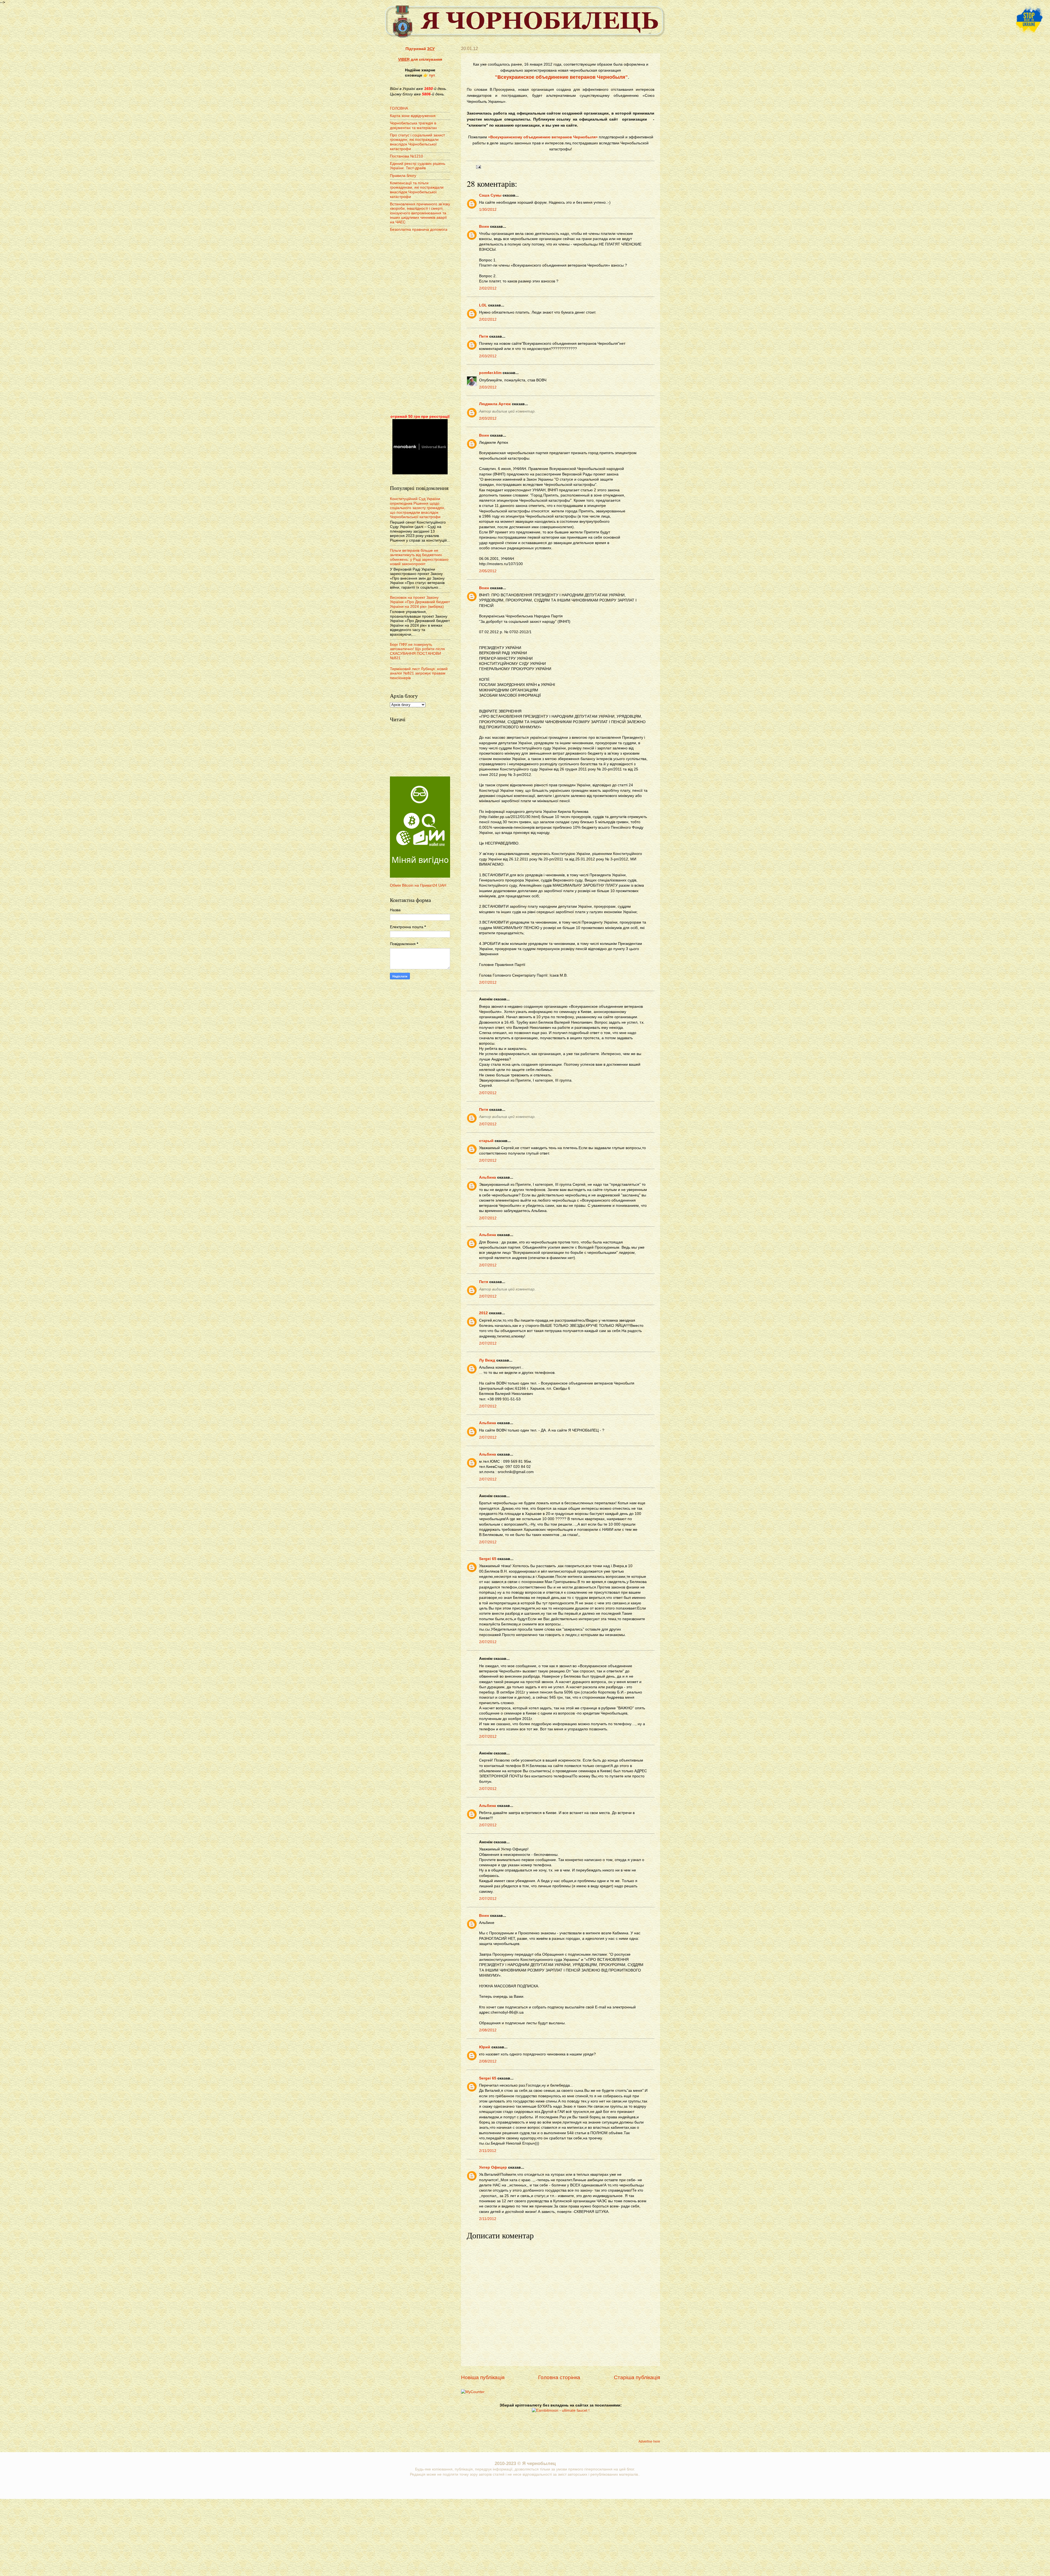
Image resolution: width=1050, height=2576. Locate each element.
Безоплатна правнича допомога (419, 230)
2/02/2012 (488, 288)
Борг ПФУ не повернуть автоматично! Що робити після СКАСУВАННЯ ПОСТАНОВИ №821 (417, 651)
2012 (483, 1313)
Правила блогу (403, 176)
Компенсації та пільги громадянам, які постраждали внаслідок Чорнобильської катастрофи (417, 190)
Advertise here (649, 2441)
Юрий (485, 2047)
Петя (484, 336)
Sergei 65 (488, 1559)
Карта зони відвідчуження (413, 116)
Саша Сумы (490, 195)
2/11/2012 (488, 2151)
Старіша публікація (637, 2377)
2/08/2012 (488, 2030)
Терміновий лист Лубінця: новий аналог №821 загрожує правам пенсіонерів (419, 673)
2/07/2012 (488, 982)
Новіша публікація (483, 2377)
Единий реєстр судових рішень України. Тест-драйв (418, 166)
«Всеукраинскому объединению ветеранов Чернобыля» (543, 137)
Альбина (488, 1177)
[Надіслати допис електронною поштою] (478, 167)
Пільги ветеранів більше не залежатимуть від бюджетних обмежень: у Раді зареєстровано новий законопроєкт (419, 557)
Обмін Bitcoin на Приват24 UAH (418, 885)
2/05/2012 (488, 571)
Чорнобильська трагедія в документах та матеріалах (413, 125)
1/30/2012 (488, 210)
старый (486, 1141)
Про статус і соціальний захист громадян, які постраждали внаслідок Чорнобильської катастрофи (417, 142)
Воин (484, 227)
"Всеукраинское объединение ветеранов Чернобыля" (561, 77)
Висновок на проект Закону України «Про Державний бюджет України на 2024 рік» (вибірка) (420, 602)
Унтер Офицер (493, 2167)
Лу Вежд (487, 1360)
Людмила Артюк (495, 404)
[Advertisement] (420, 324)
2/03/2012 (488, 356)
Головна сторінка (559, 2377)
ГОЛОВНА (399, 108)
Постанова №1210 (406, 156)
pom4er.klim (490, 373)
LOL (483, 305)
